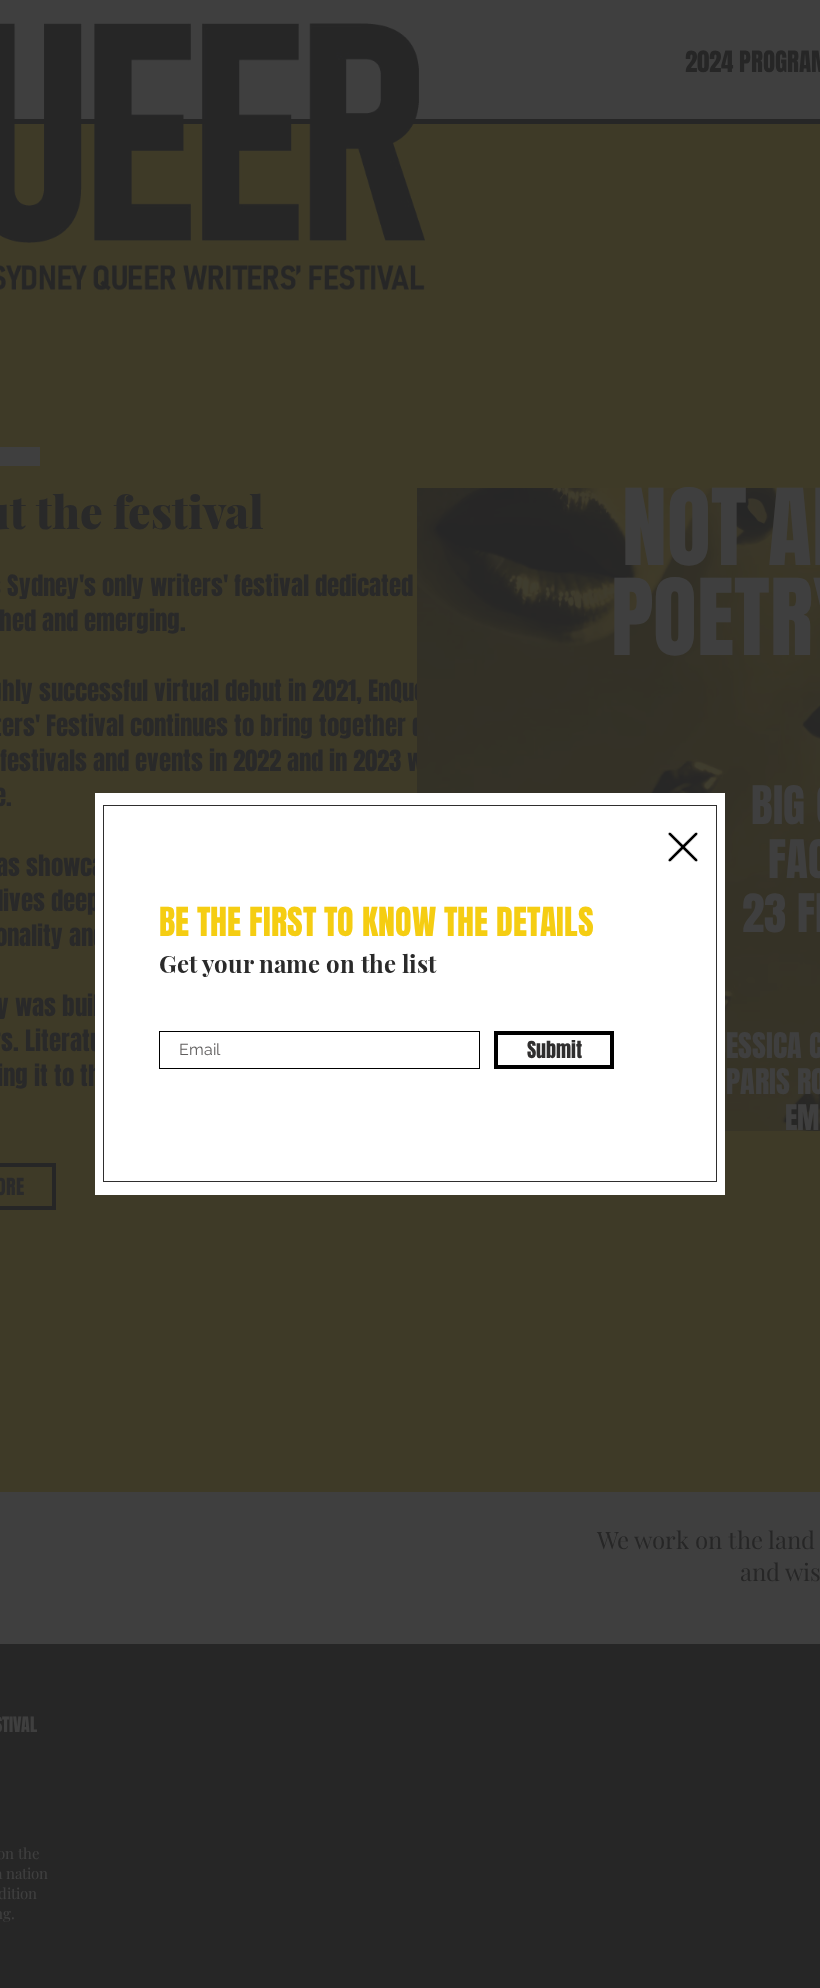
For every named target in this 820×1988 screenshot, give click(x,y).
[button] (683, 847)
